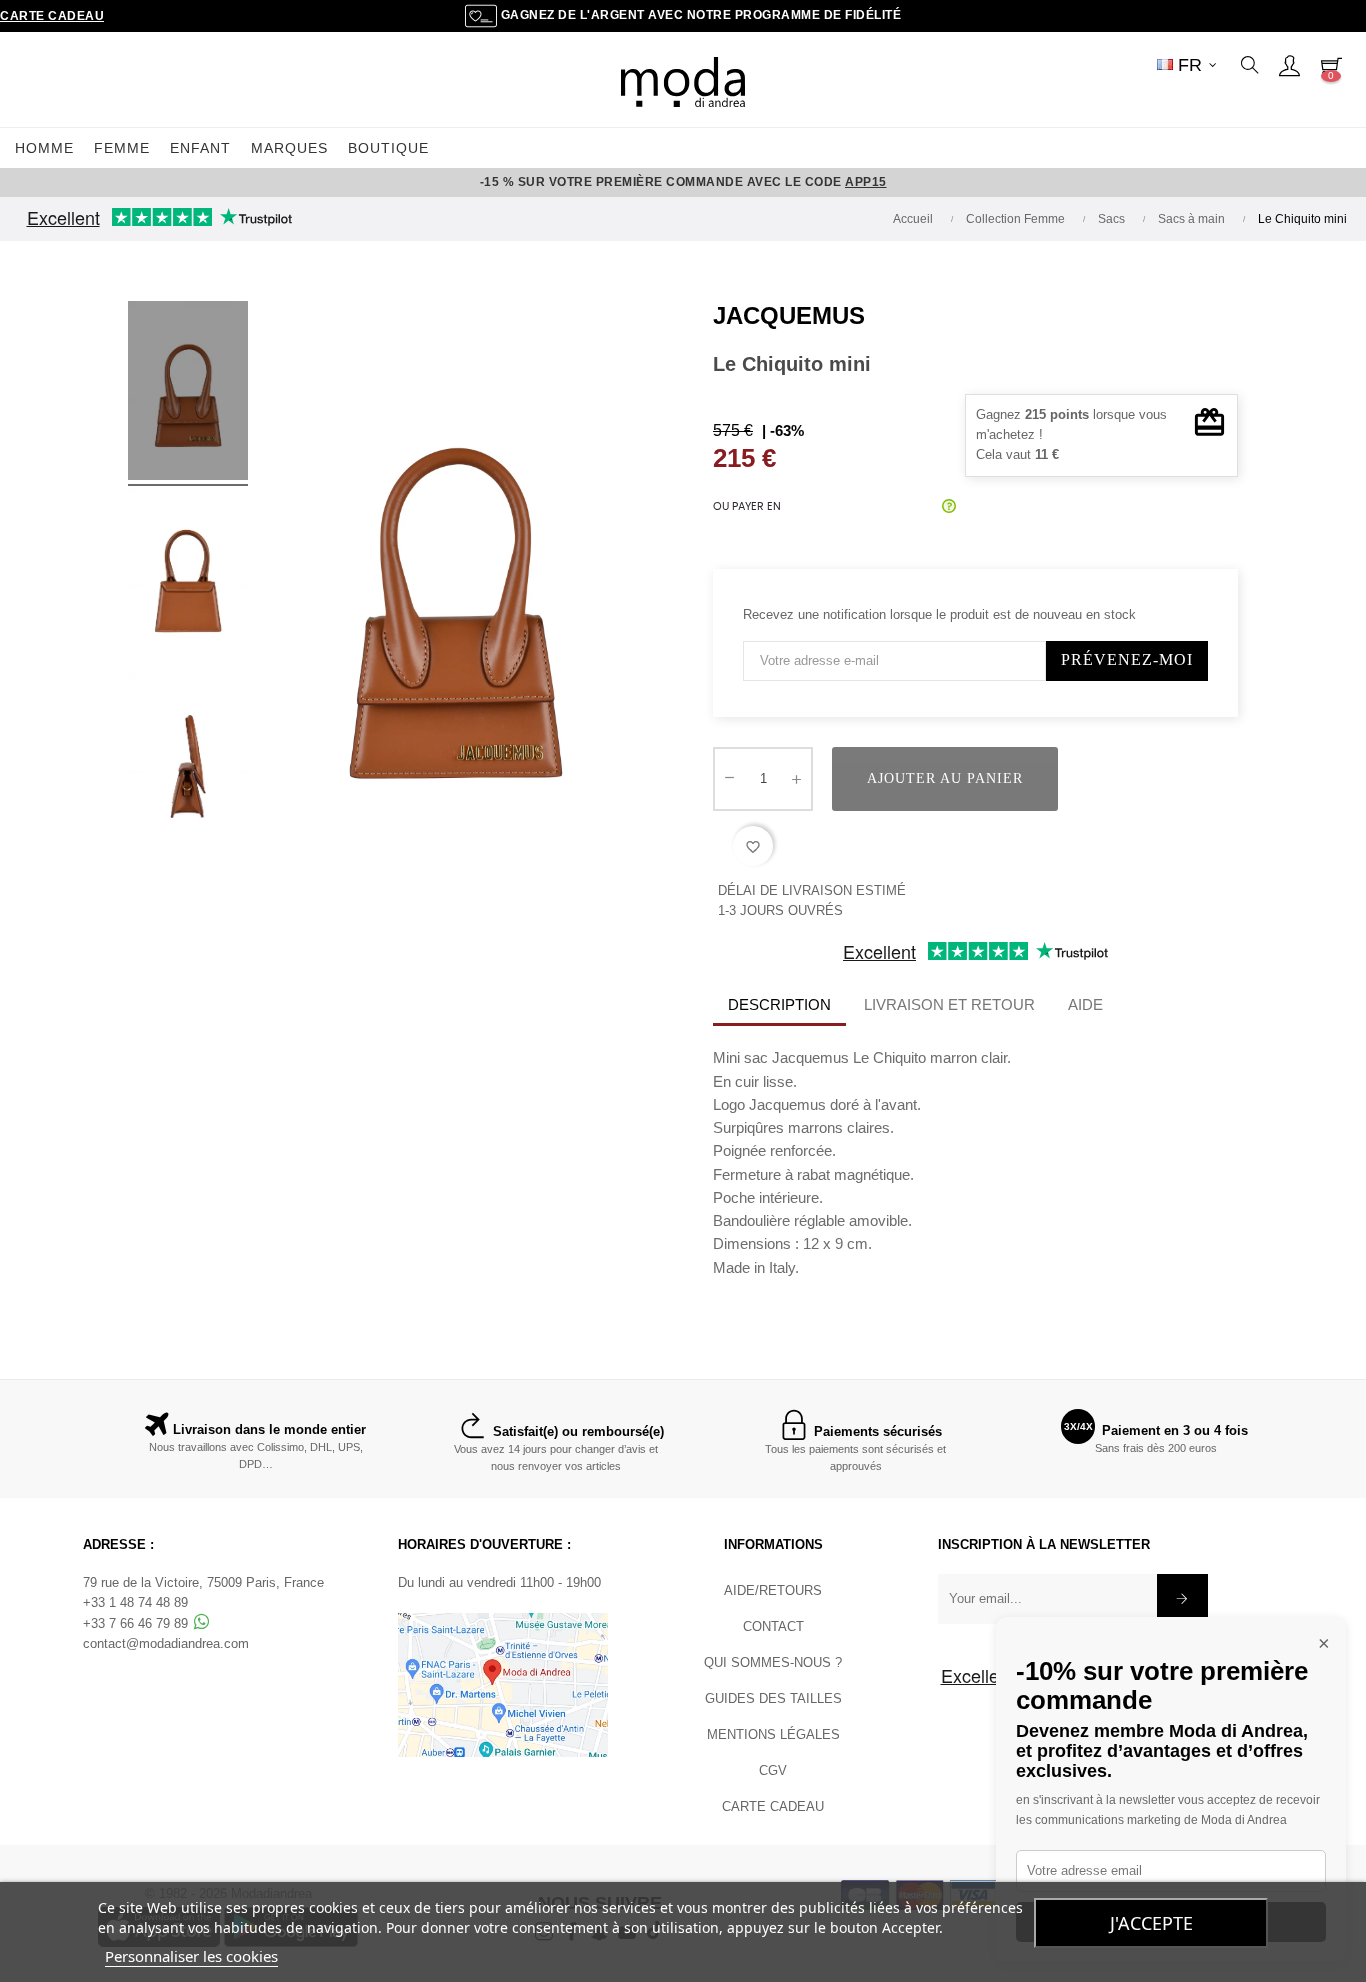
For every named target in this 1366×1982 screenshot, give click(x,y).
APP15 (866, 182)
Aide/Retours (773, 1590)
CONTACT (773, 1626)
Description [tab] (779, 1004)
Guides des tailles (773, 1698)
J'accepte (1151, 1923)
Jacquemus (789, 315)
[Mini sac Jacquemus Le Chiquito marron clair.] (188, 394)
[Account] (1289, 65)
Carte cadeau (52, 16)
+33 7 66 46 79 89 (137, 1623)
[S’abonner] (1182, 1599)
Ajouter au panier (945, 778)
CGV (773, 1770)
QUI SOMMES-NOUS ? (773, 1662)
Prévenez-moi (1127, 659)
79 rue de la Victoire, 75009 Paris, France (203, 1582)
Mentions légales (773, 1734)
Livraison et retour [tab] (949, 1004)
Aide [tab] (1085, 1004)
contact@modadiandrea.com (166, 1643)
